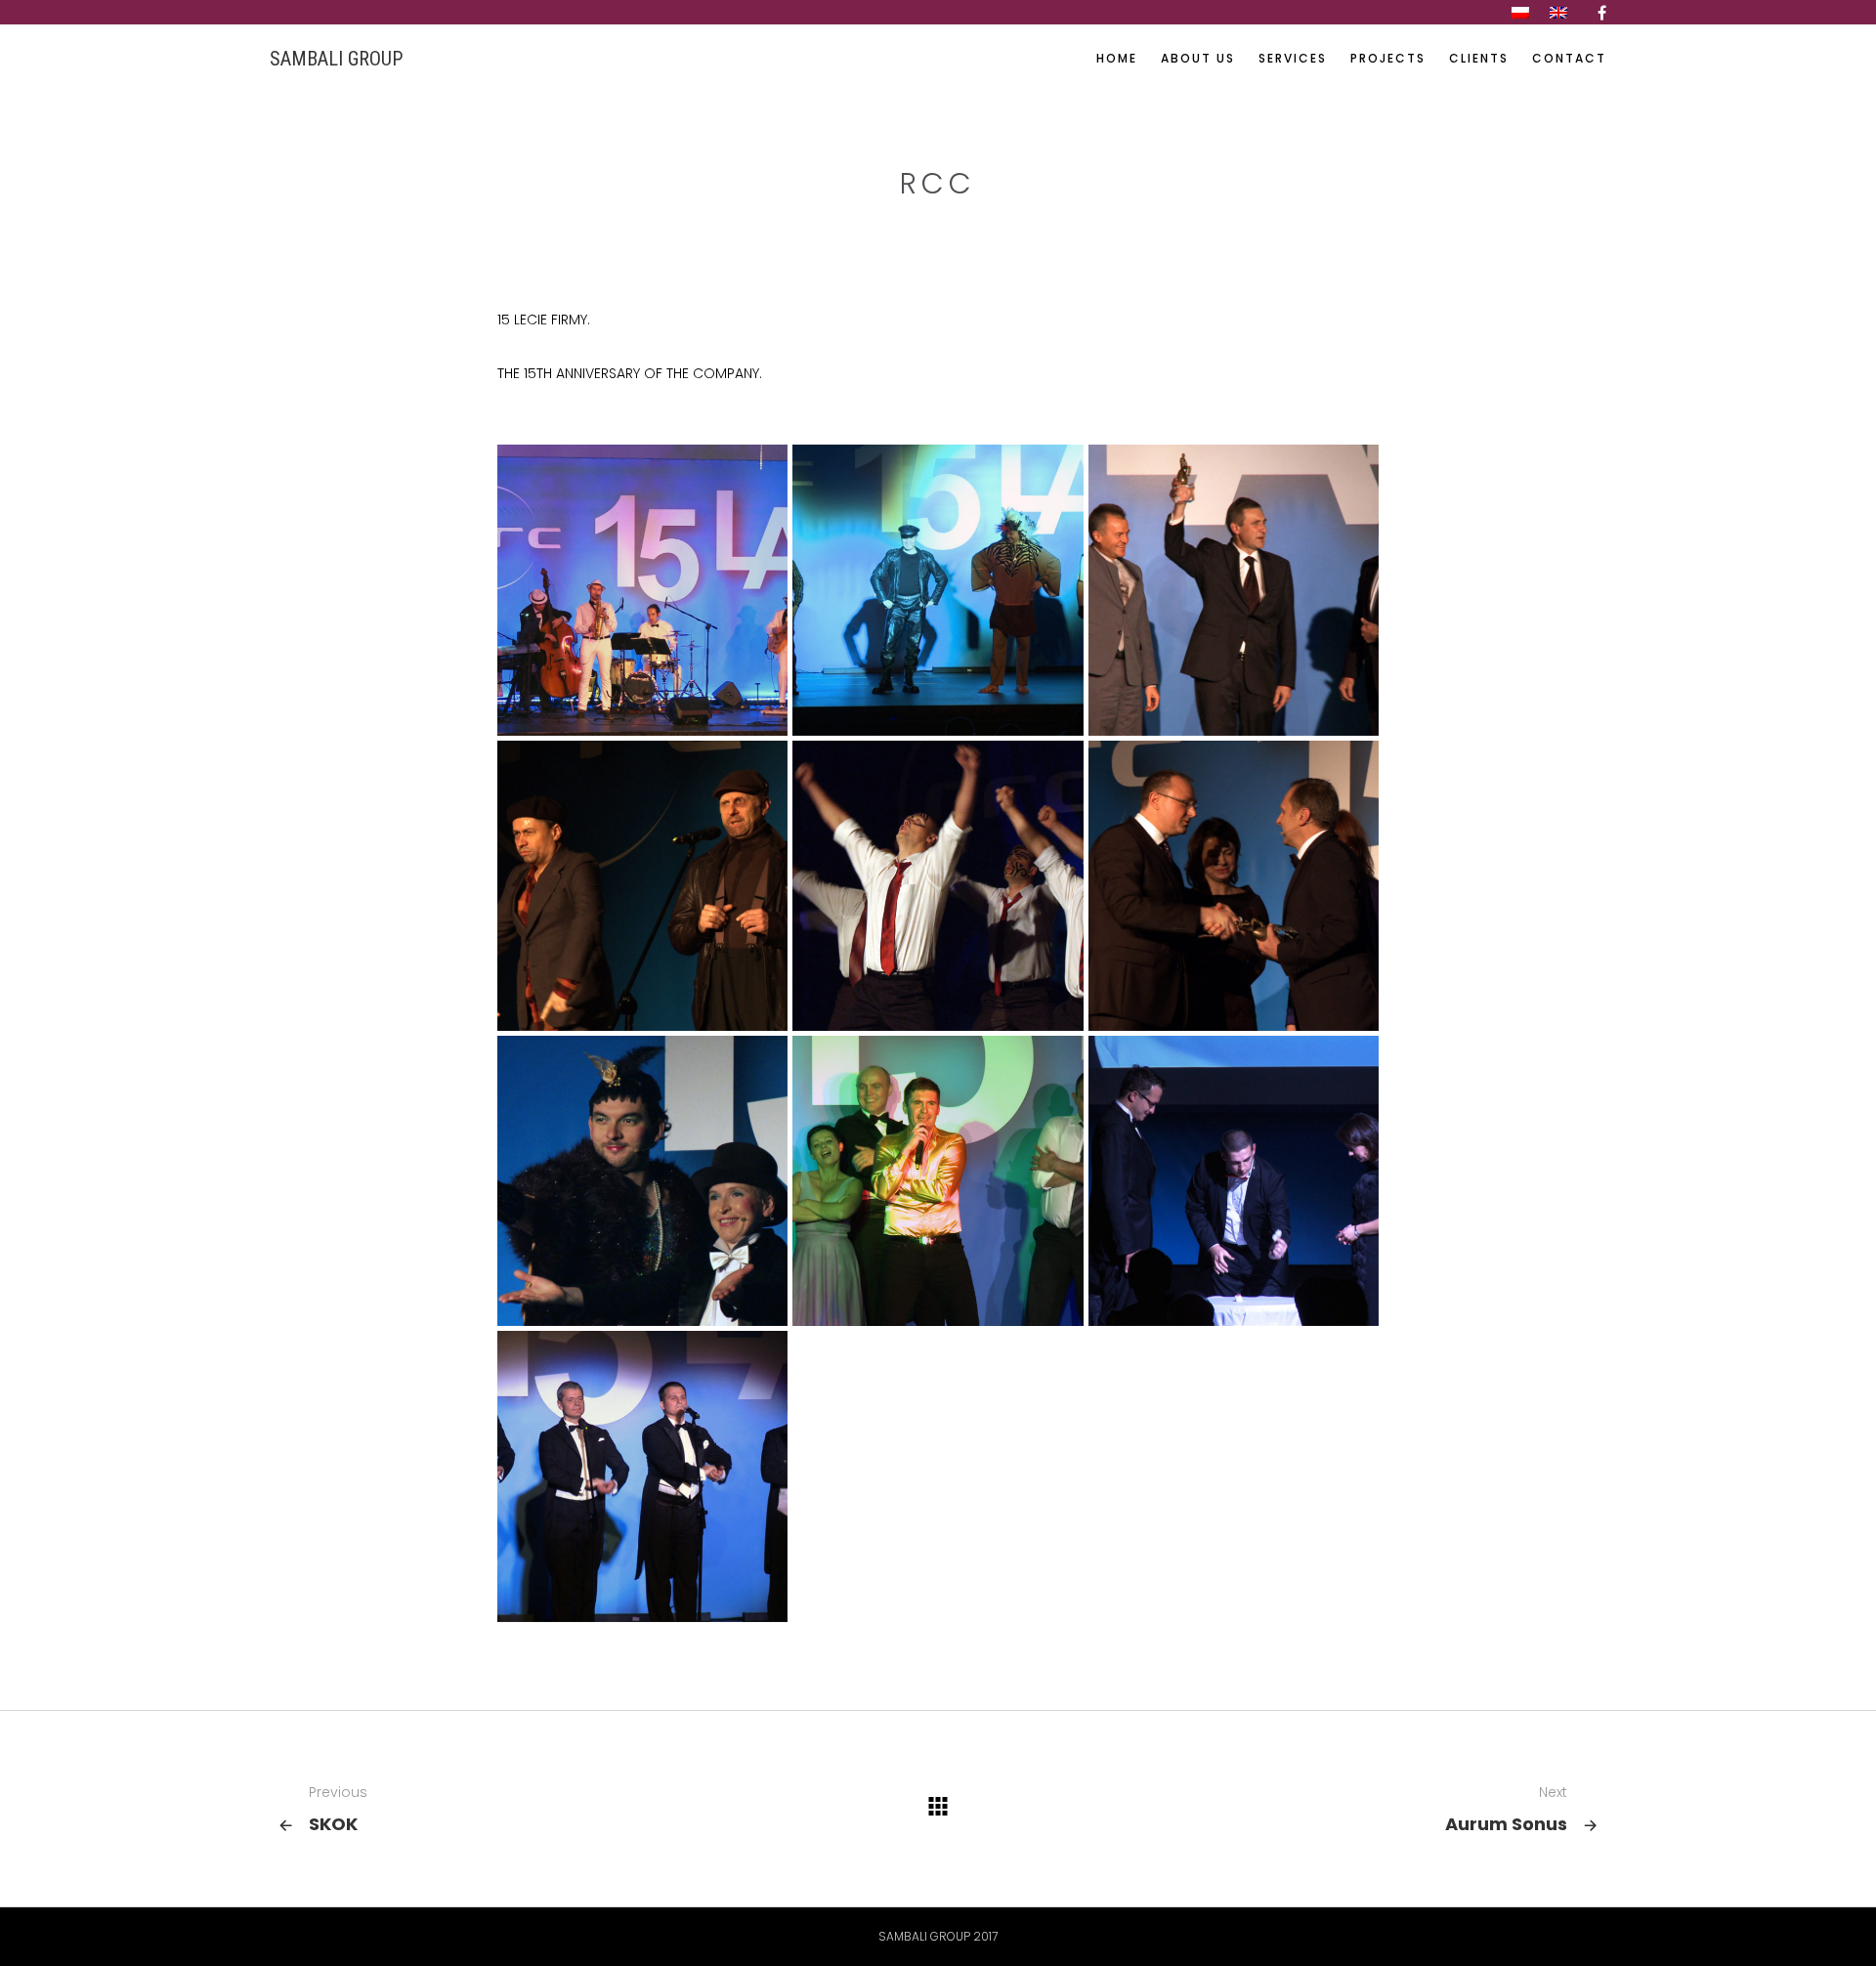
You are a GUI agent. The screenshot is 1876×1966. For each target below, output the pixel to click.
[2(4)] (642, 1476)
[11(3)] (938, 1181)
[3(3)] (1234, 590)
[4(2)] (642, 886)
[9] (642, 1181)
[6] (1234, 886)
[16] (1234, 1181)
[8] (938, 590)
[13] (642, 590)
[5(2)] (938, 886)
